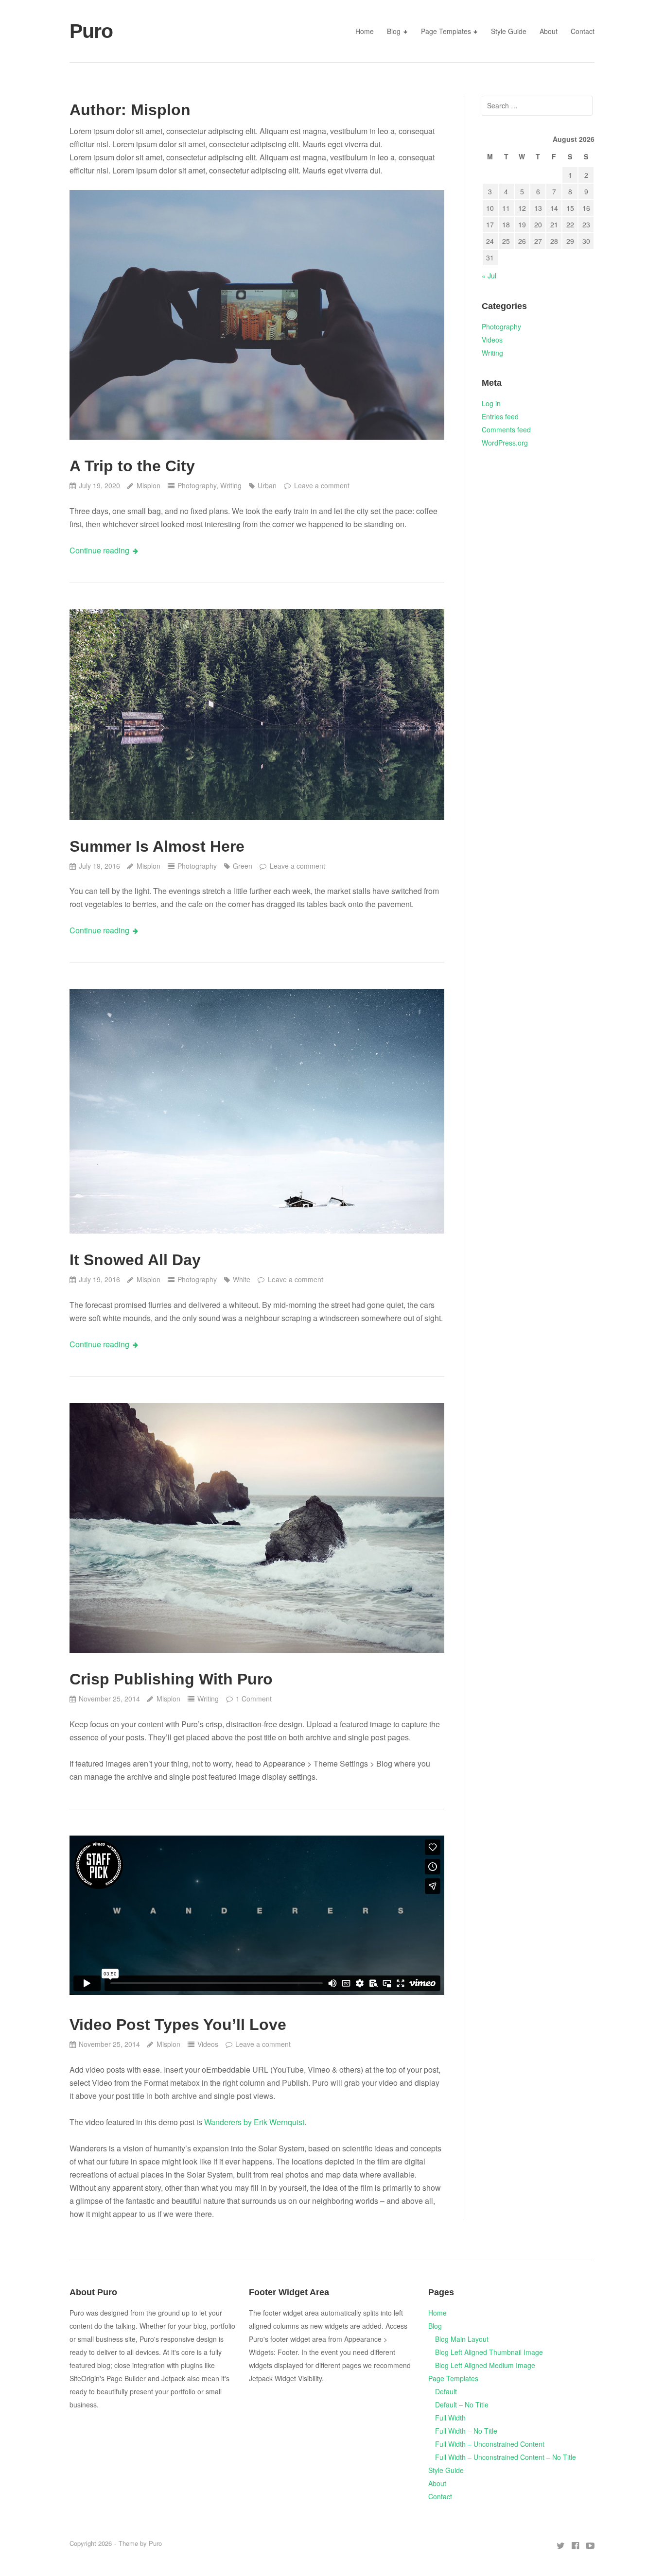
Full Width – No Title (466, 2431)
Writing (231, 485)
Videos (208, 2044)
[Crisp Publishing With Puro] (257, 1528)
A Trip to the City (132, 466)
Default (446, 2391)
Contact (583, 31)
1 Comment (254, 1699)
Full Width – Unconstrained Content (490, 2444)
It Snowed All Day (135, 1260)
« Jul (489, 275)
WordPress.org (505, 443)
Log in (491, 403)
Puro (91, 31)
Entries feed (500, 416)
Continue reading (99, 550)
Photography (197, 485)
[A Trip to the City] (257, 315)
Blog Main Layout (462, 2339)
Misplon (148, 485)
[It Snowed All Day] (257, 1111)
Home (365, 31)
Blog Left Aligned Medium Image (485, 2365)
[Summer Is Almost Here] (257, 715)
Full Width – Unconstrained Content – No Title (506, 2457)
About (549, 31)
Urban (267, 485)
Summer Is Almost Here (157, 846)
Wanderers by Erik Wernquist (254, 2122)
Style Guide (509, 31)
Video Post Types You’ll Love (178, 2025)
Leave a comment (322, 485)
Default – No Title (462, 2404)
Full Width (450, 2418)
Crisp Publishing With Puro (171, 1679)
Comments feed (506, 429)
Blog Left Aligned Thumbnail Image (489, 2352)
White (242, 1279)
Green (243, 866)
